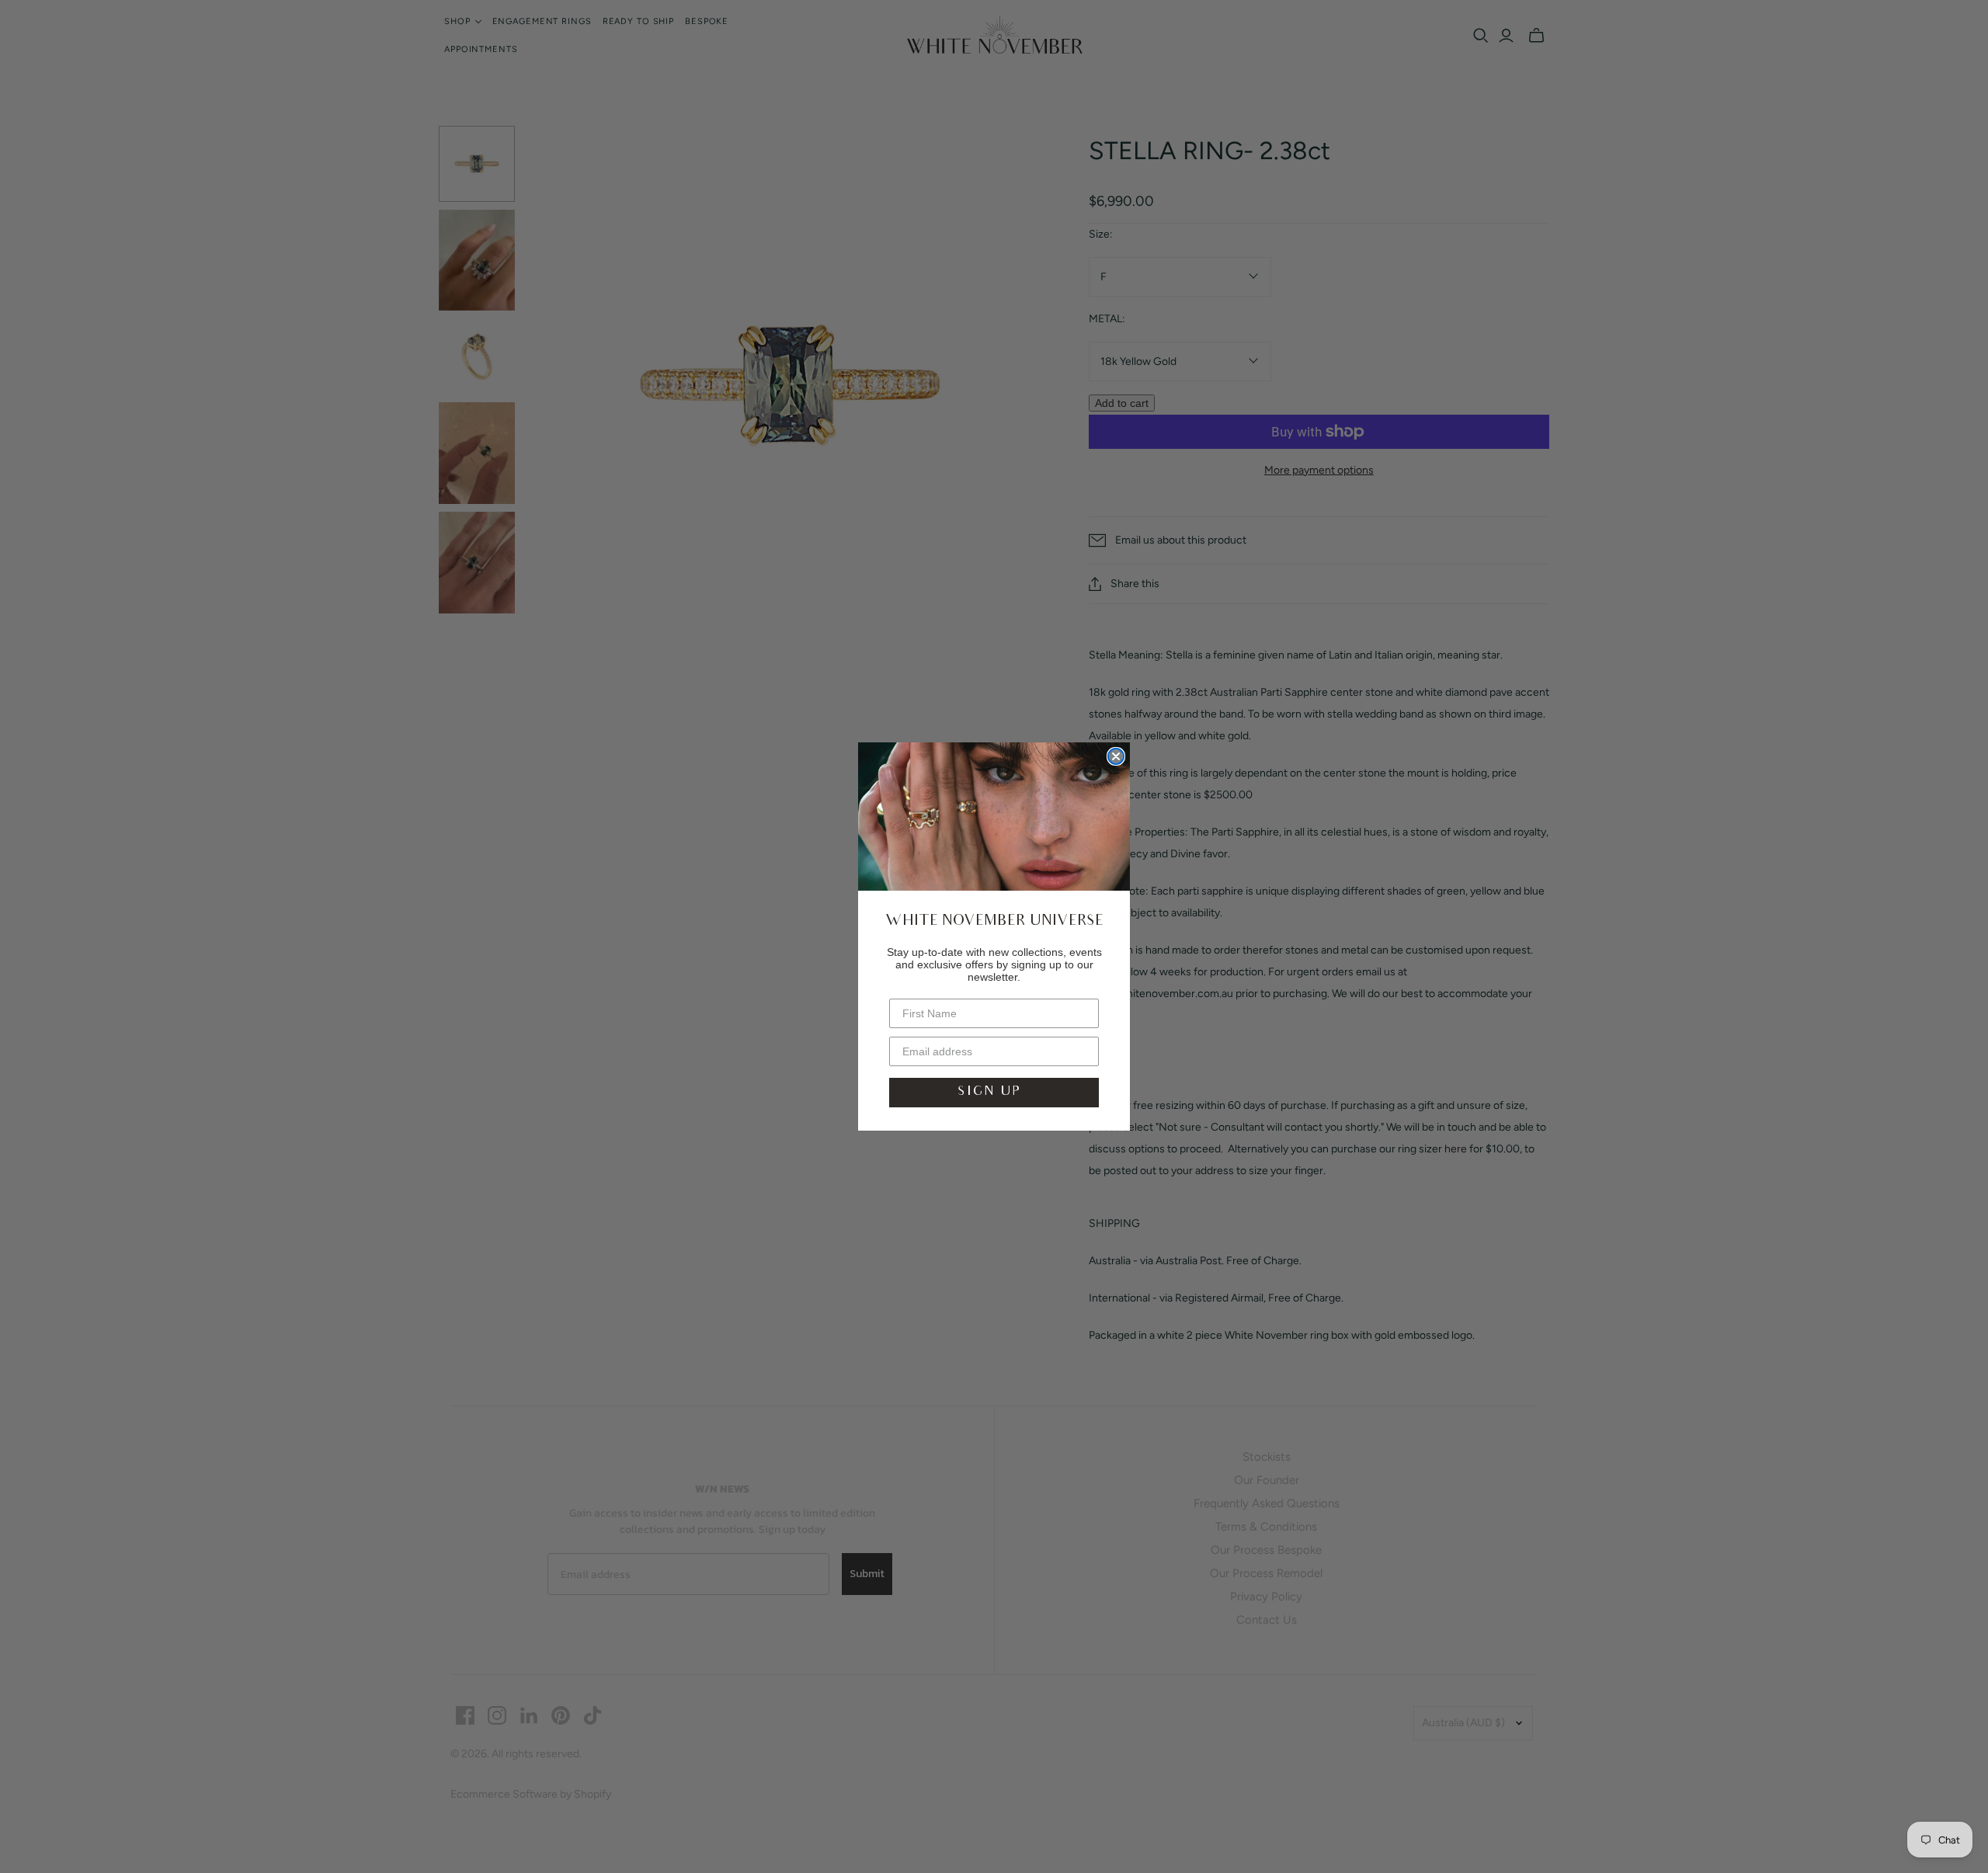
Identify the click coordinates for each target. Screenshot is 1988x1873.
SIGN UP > (994, 1092)
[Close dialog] (1116, 756)
